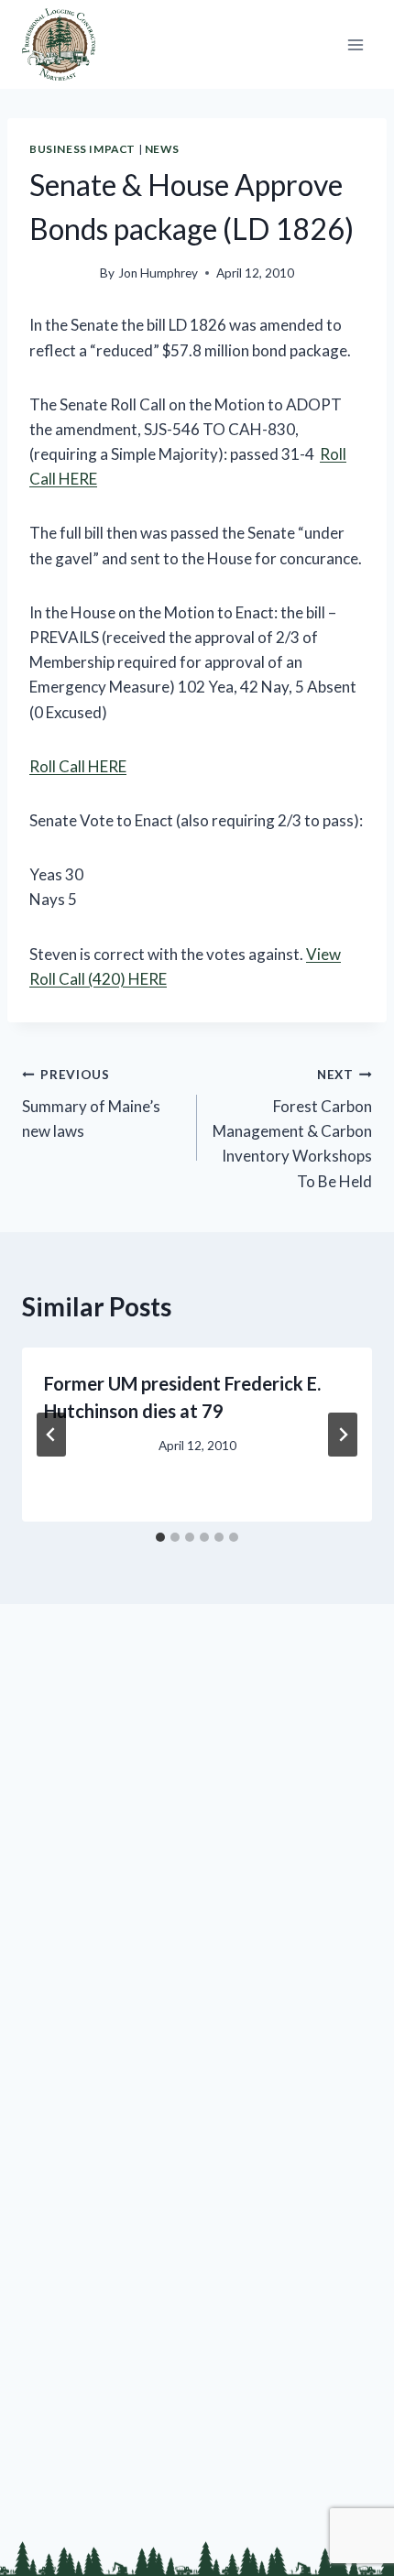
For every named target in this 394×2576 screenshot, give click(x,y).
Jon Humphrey (158, 273)
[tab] (160, 1537)
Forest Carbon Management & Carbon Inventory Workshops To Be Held (292, 1129)
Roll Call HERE (78, 766)
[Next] (343, 1435)
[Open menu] (355, 44)
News (162, 149)
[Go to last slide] (51, 1435)
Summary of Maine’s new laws (91, 1104)
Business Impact (82, 149)
